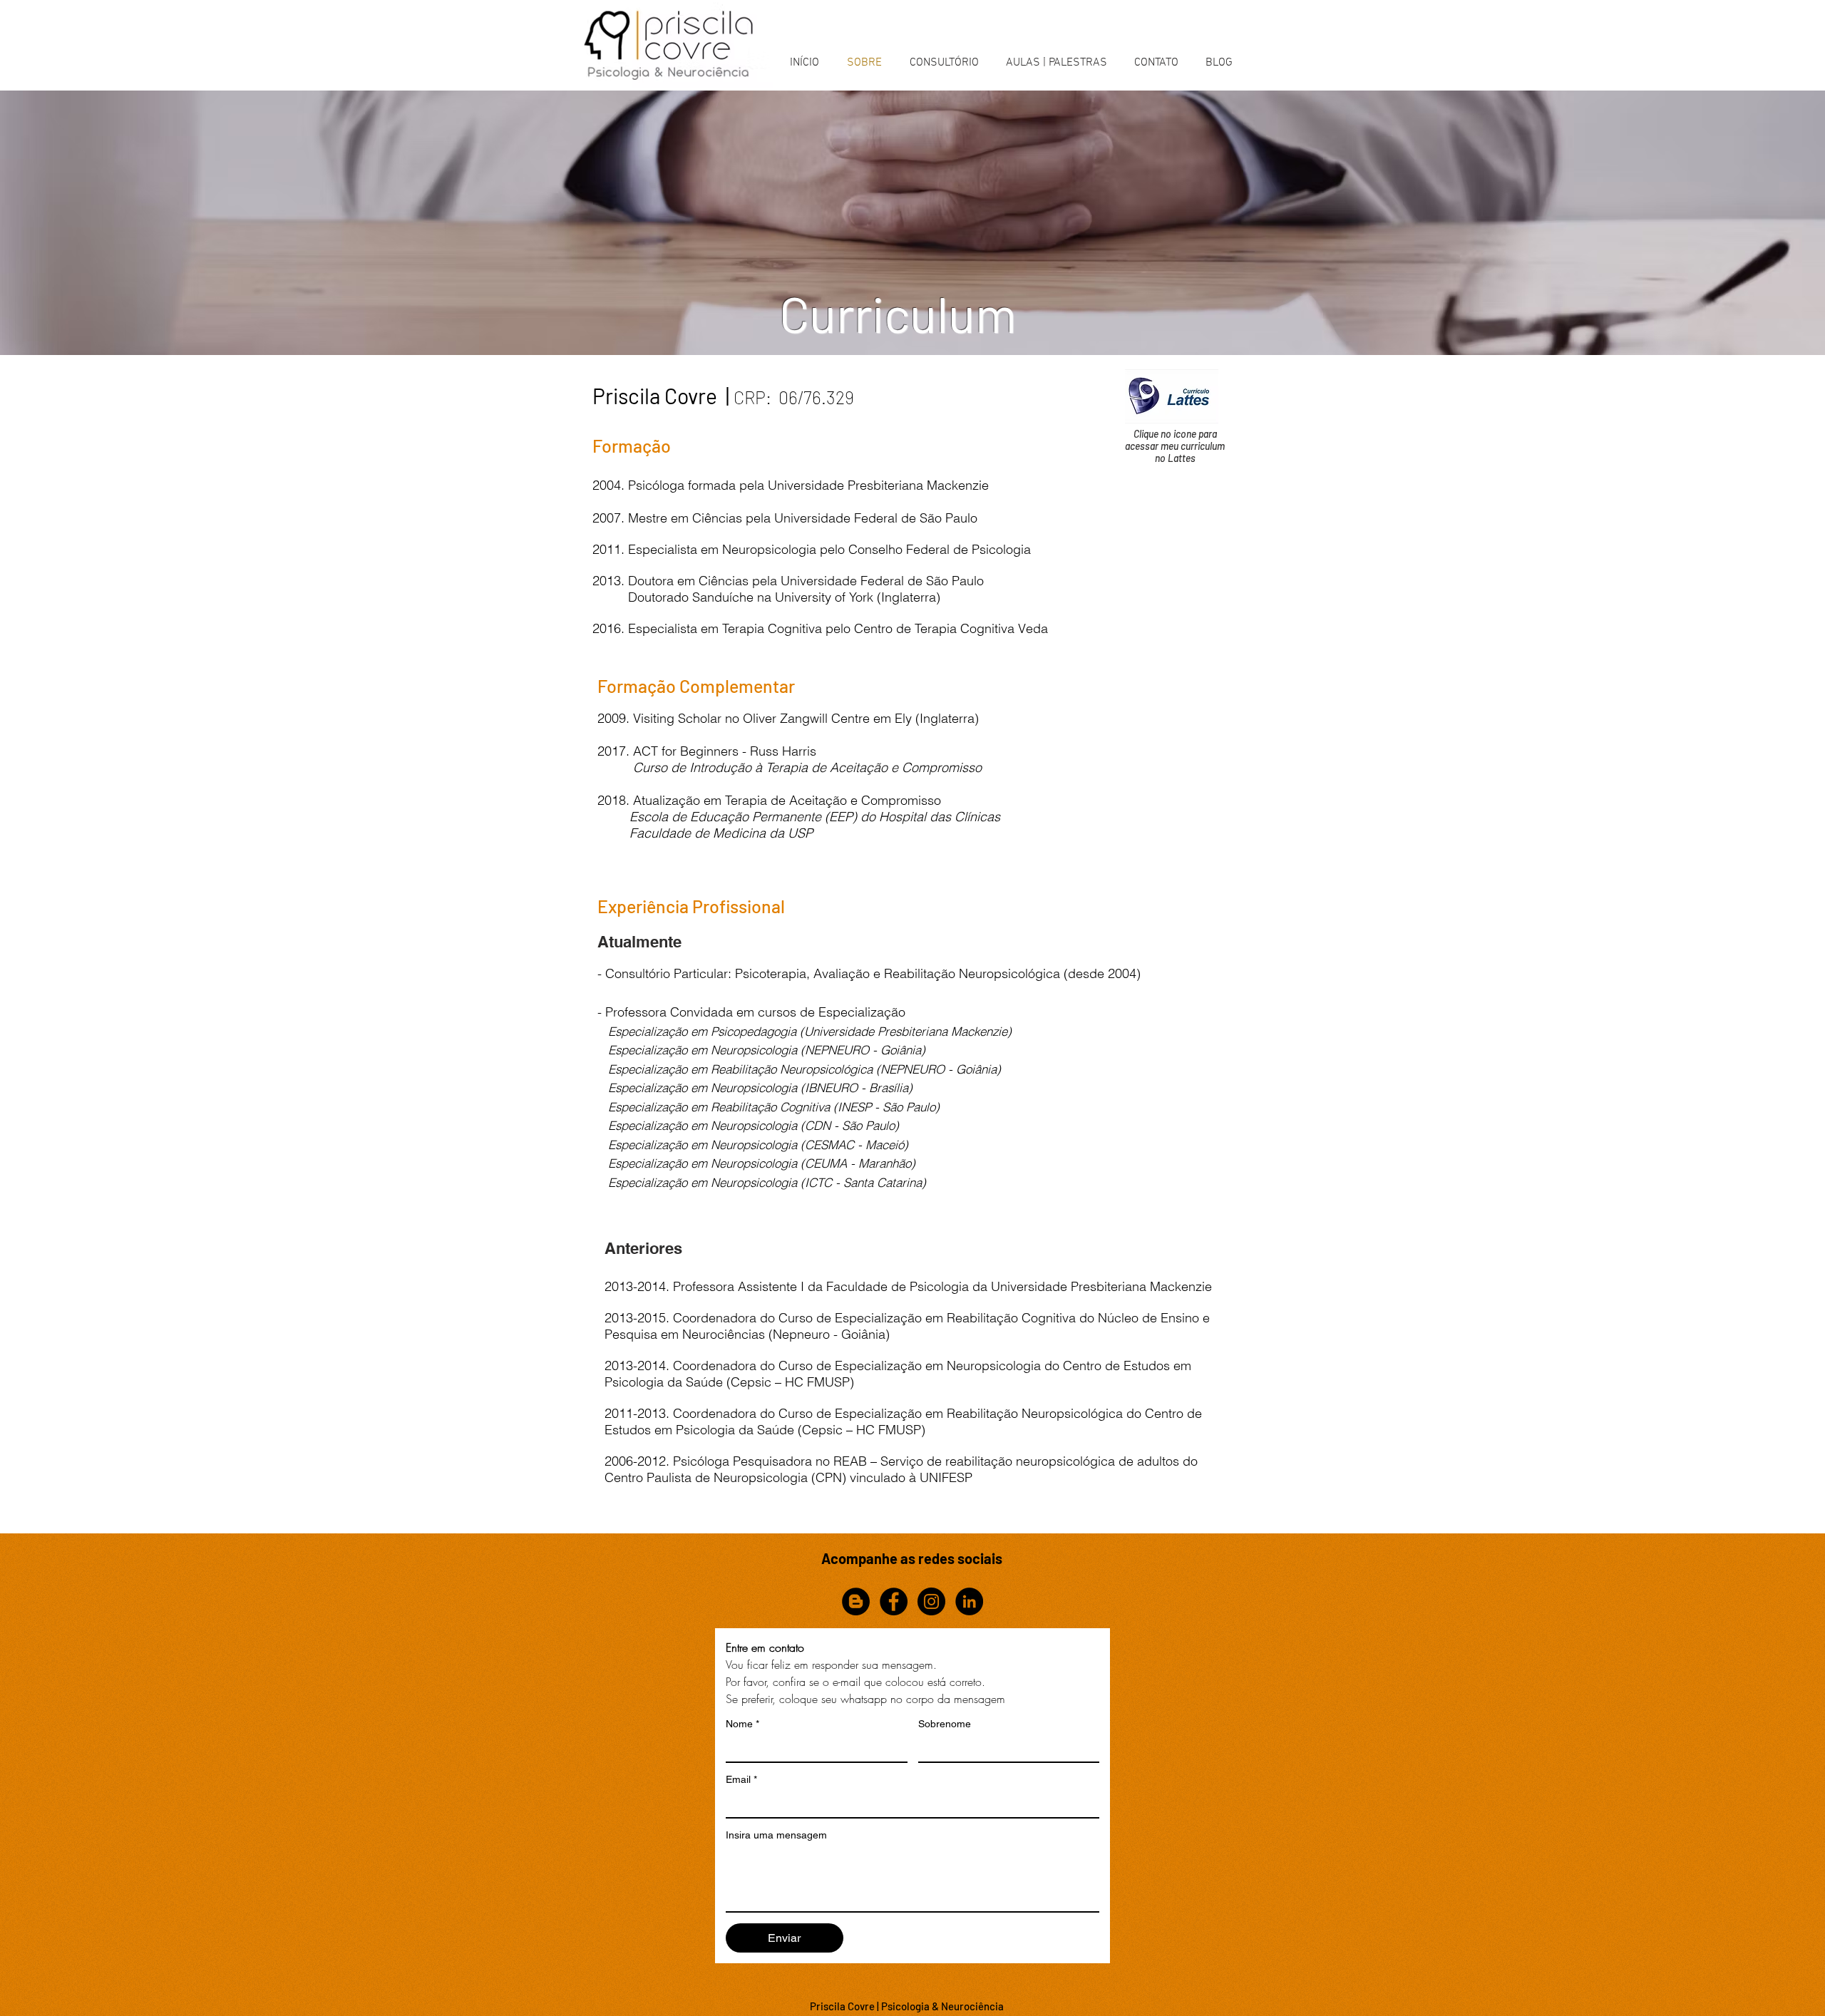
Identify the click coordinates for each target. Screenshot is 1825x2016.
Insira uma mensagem (776, 1835)
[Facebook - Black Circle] (894, 1601)
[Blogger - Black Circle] (856, 1601)
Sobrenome (945, 1724)
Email (741, 1779)
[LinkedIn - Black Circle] (969, 1601)
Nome (742, 1724)
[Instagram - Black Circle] (931, 1601)
